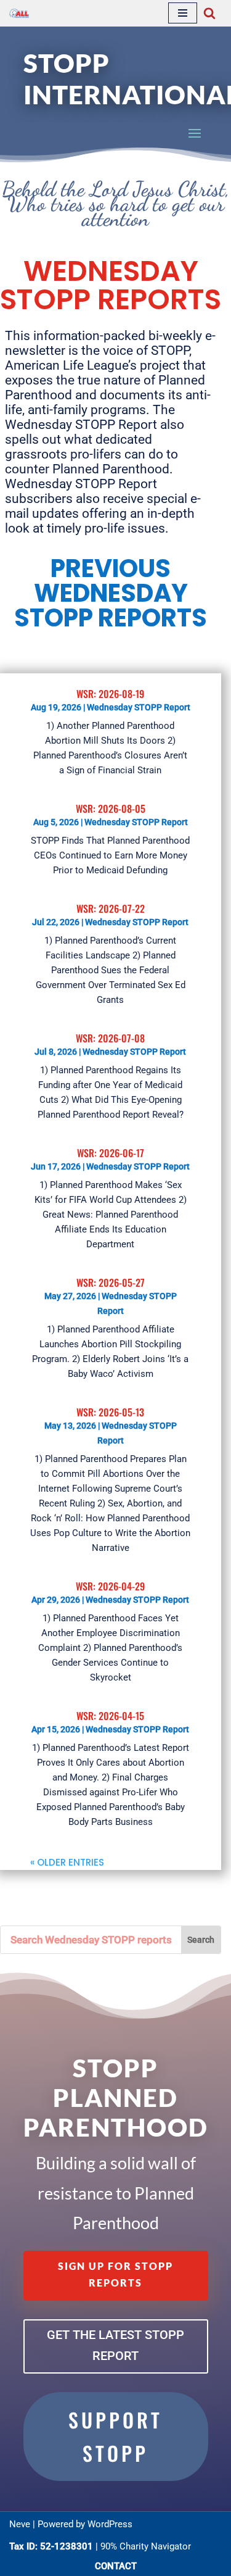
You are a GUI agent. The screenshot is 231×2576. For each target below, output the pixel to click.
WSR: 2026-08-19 (110, 694)
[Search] (209, 13)
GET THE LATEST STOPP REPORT (115, 2345)
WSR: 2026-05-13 (110, 1412)
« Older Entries (67, 1862)
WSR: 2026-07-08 (110, 1038)
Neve (20, 2524)
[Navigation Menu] (183, 13)
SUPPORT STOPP (115, 2436)
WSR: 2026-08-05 (111, 808)
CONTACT (116, 2566)
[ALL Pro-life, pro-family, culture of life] (19, 13)
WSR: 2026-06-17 (111, 1153)
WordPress (110, 2524)
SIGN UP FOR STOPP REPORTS (115, 2274)
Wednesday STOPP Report (139, 707)
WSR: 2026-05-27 (111, 1282)
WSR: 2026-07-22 (111, 908)
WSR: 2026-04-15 (110, 1716)
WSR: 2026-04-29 (110, 1586)
